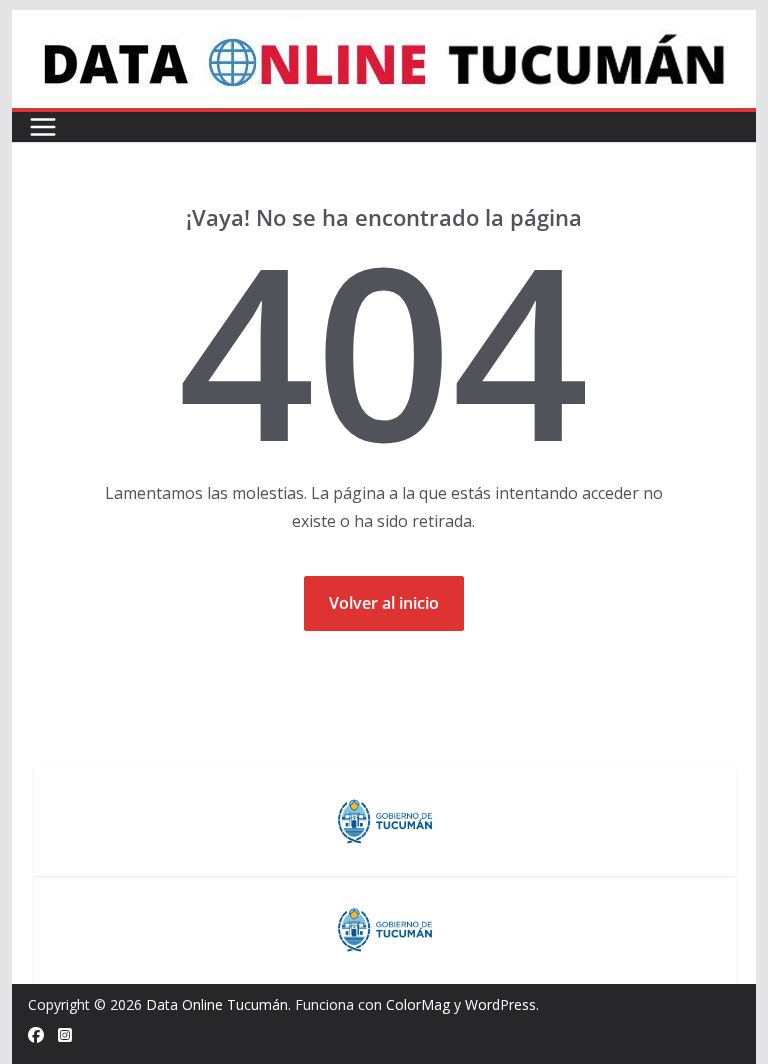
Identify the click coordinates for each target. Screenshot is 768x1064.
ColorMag (418, 1004)
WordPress (500, 1004)
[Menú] (43, 127)
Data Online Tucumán (217, 1004)
